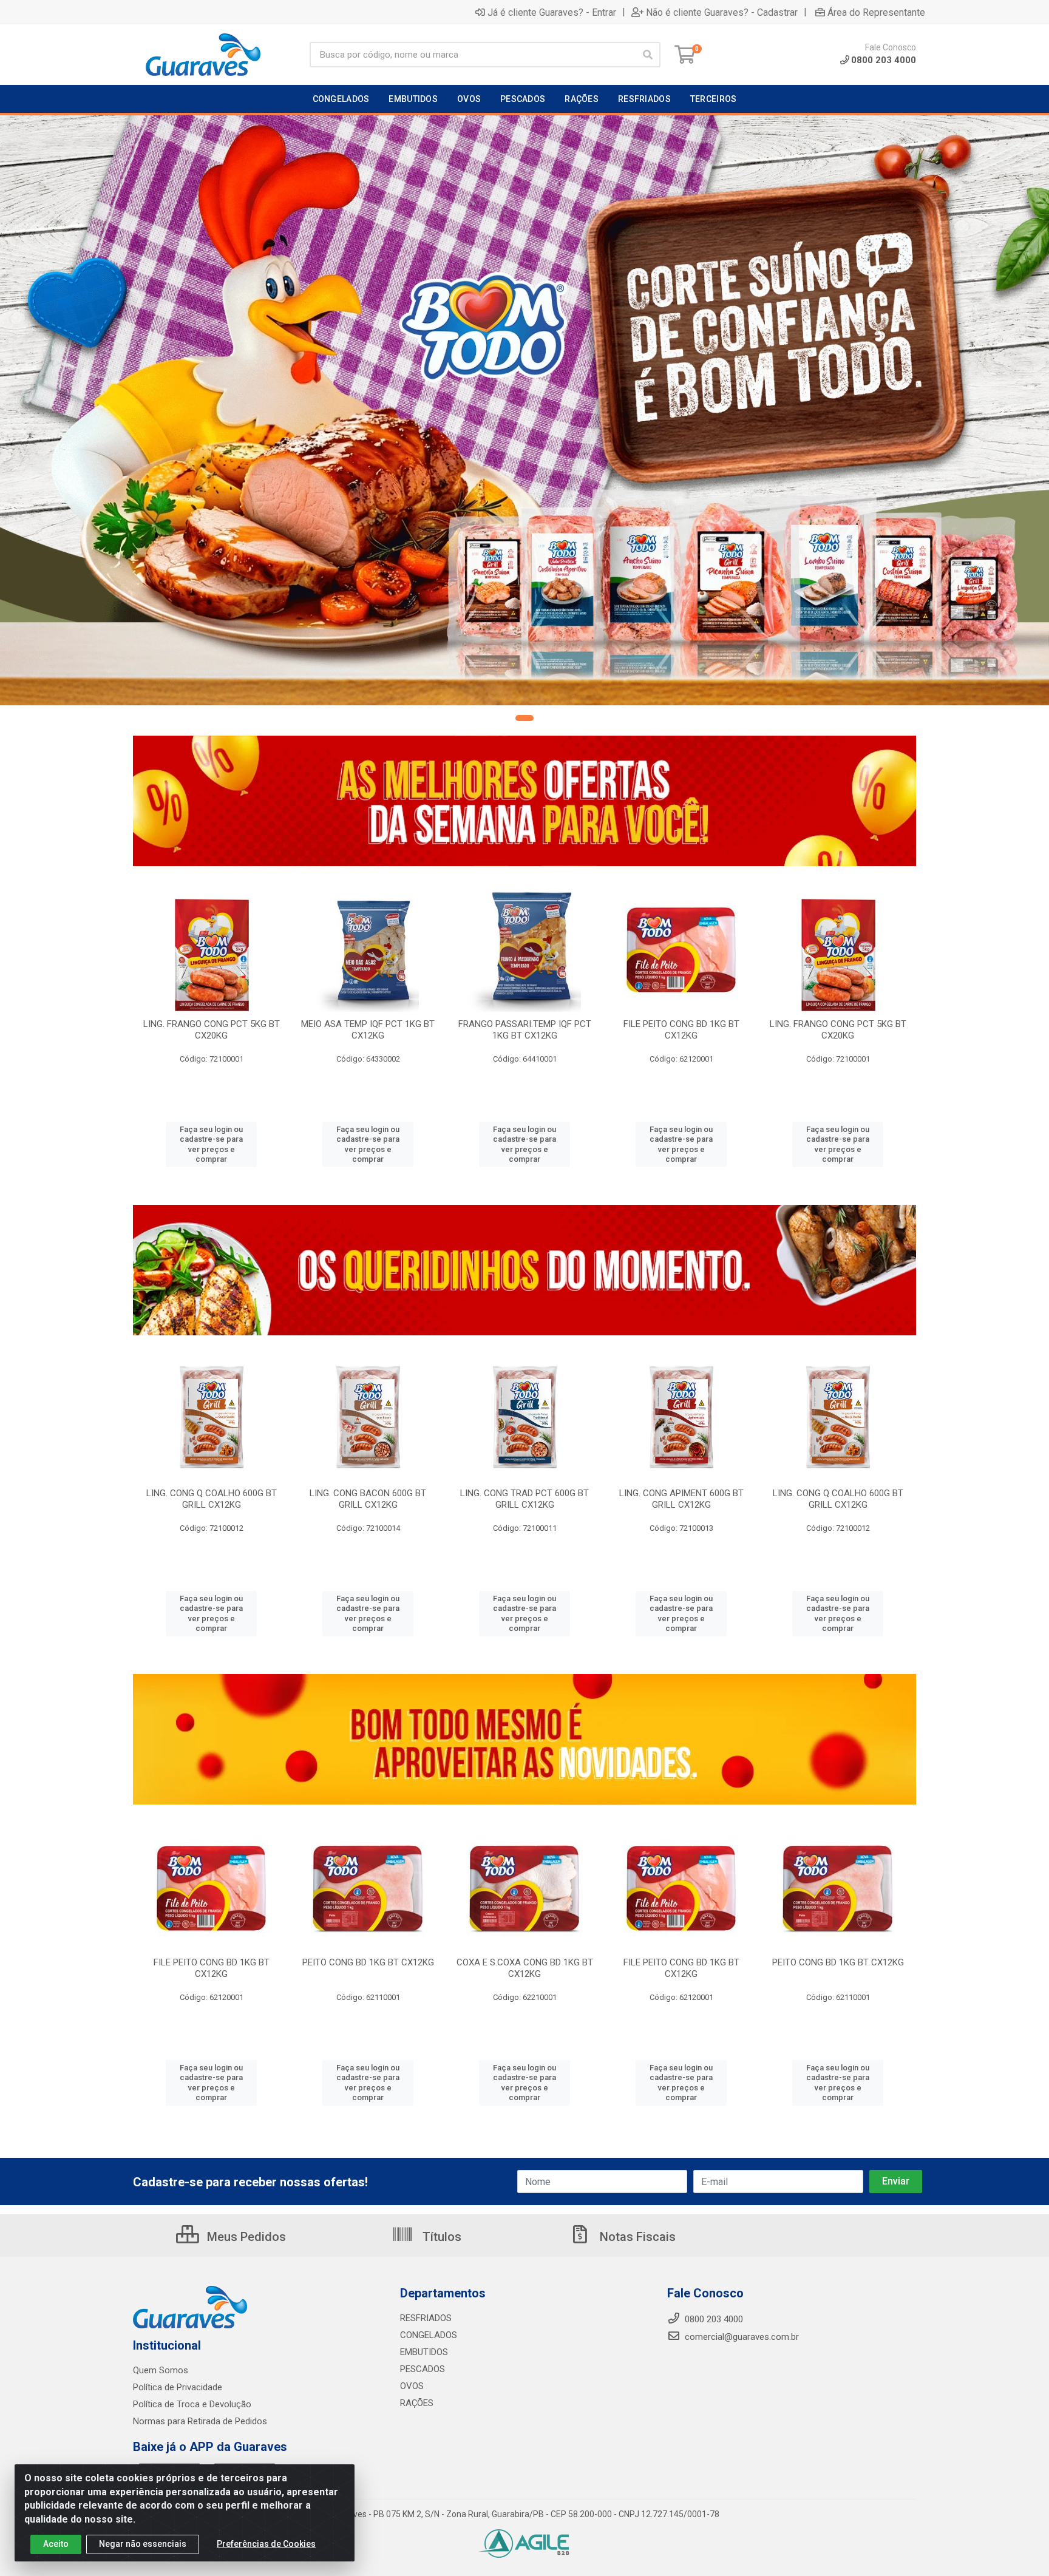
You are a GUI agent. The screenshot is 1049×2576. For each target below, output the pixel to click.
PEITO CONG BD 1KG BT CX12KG (368, 1962)
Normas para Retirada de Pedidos (200, 2421)
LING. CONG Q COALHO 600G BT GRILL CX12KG (212, 1499)
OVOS (412, 2386)
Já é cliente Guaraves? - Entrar (552, 12)
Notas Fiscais (636, 2237)
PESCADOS (423, 2369)
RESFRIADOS (426, 2318)
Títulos (440, 2237)
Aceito (56, 2544)
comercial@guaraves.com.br (741, 2337)
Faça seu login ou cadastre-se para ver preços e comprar (211, 1144)
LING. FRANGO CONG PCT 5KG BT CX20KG (212, 1030)
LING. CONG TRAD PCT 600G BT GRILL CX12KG (524, 1499)
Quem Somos (161, 2370)
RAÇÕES (417, 2403)
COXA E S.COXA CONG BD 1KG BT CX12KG (525, 1968)
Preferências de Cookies (266, 2544)
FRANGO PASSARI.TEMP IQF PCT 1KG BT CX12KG (525, 1030)
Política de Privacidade (178, 2387)
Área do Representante (876, 12)
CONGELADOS (429, 2335)
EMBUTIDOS (424, 2352)
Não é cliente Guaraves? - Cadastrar (722, 12)
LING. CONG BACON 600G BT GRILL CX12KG (368, 1499)
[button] (524, 718)
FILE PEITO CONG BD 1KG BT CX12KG (681, 1030)
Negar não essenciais (143, 2544)
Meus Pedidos (245, 2237)
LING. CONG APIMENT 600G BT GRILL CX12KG (681, 1499)
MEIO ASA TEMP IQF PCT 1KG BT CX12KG (368, 1030)
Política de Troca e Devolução (192, 2404)
